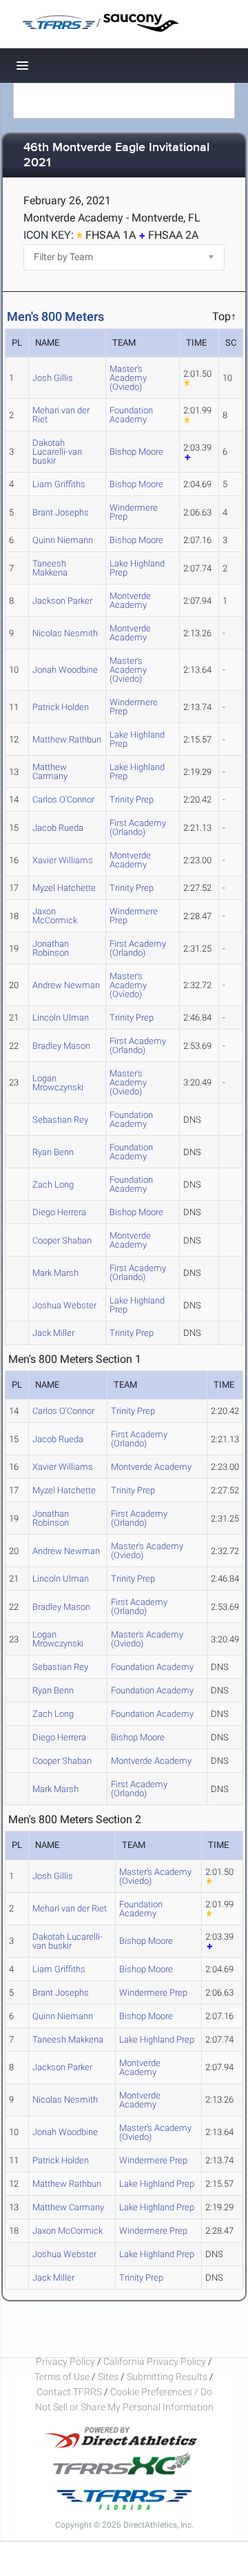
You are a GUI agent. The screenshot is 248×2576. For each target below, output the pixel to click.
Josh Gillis (53, 378)
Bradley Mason (61, 1046)
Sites (108, 2377)
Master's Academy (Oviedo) (128, 378)
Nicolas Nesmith (65, 633)
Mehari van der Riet (61, 415)
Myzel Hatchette (64, 888)
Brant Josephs (61, 512)
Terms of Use (62, 2377)
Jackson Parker (62, 601)
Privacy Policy (65, 2361)
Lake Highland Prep (137, 568)
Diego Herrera (59, 1212)
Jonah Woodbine (65, 670)
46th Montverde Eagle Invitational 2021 (116, 156)
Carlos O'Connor (63, 799)
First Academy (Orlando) (138, 827)
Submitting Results (167, 2377)
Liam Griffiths (59, 484)
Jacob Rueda (58, 828)
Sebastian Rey (60, 1120)
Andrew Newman (66, 985)
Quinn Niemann (63, 540)
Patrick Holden (61, 707)
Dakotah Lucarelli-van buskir (57, 452)
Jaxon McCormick (55, 916)
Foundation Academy (131, 415)
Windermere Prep (134, 512)
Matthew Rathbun (67, 739)
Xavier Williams (63, 860)
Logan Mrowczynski (58, 1083)
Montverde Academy (130, 600)
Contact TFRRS (70, 2392)
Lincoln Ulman (61, 1017)
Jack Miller (53, 1333)
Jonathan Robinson (51, 948)
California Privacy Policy (155, 2361)
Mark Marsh (55, 1273)
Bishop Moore (136, 452)
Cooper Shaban (62, 1240)
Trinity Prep (132, 799)
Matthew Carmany (50, 771)
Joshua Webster (64, 1305)
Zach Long (53, 1184)
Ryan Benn (53, 1152)
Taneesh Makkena (50, 568)
